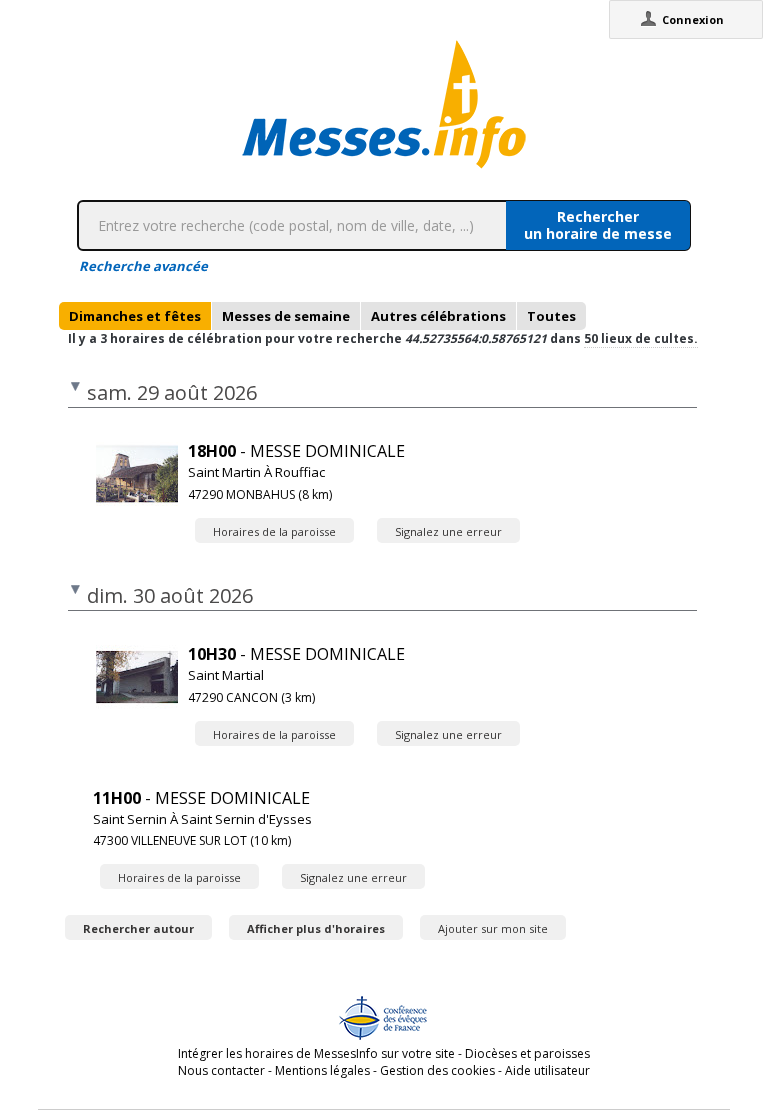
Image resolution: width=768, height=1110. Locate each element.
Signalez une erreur (448, 531)
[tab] (135, 316)
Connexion (693, 19)
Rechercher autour (138, 928)
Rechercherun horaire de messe (598, 225)
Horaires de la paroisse (274, 531)
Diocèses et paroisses (527, 1053)
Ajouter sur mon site (493, 928)
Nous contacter (221, 1070)
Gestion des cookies (437, 1070)
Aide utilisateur (547, 1070)
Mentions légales (322, 1070)
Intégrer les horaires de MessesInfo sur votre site (316, 1053)
